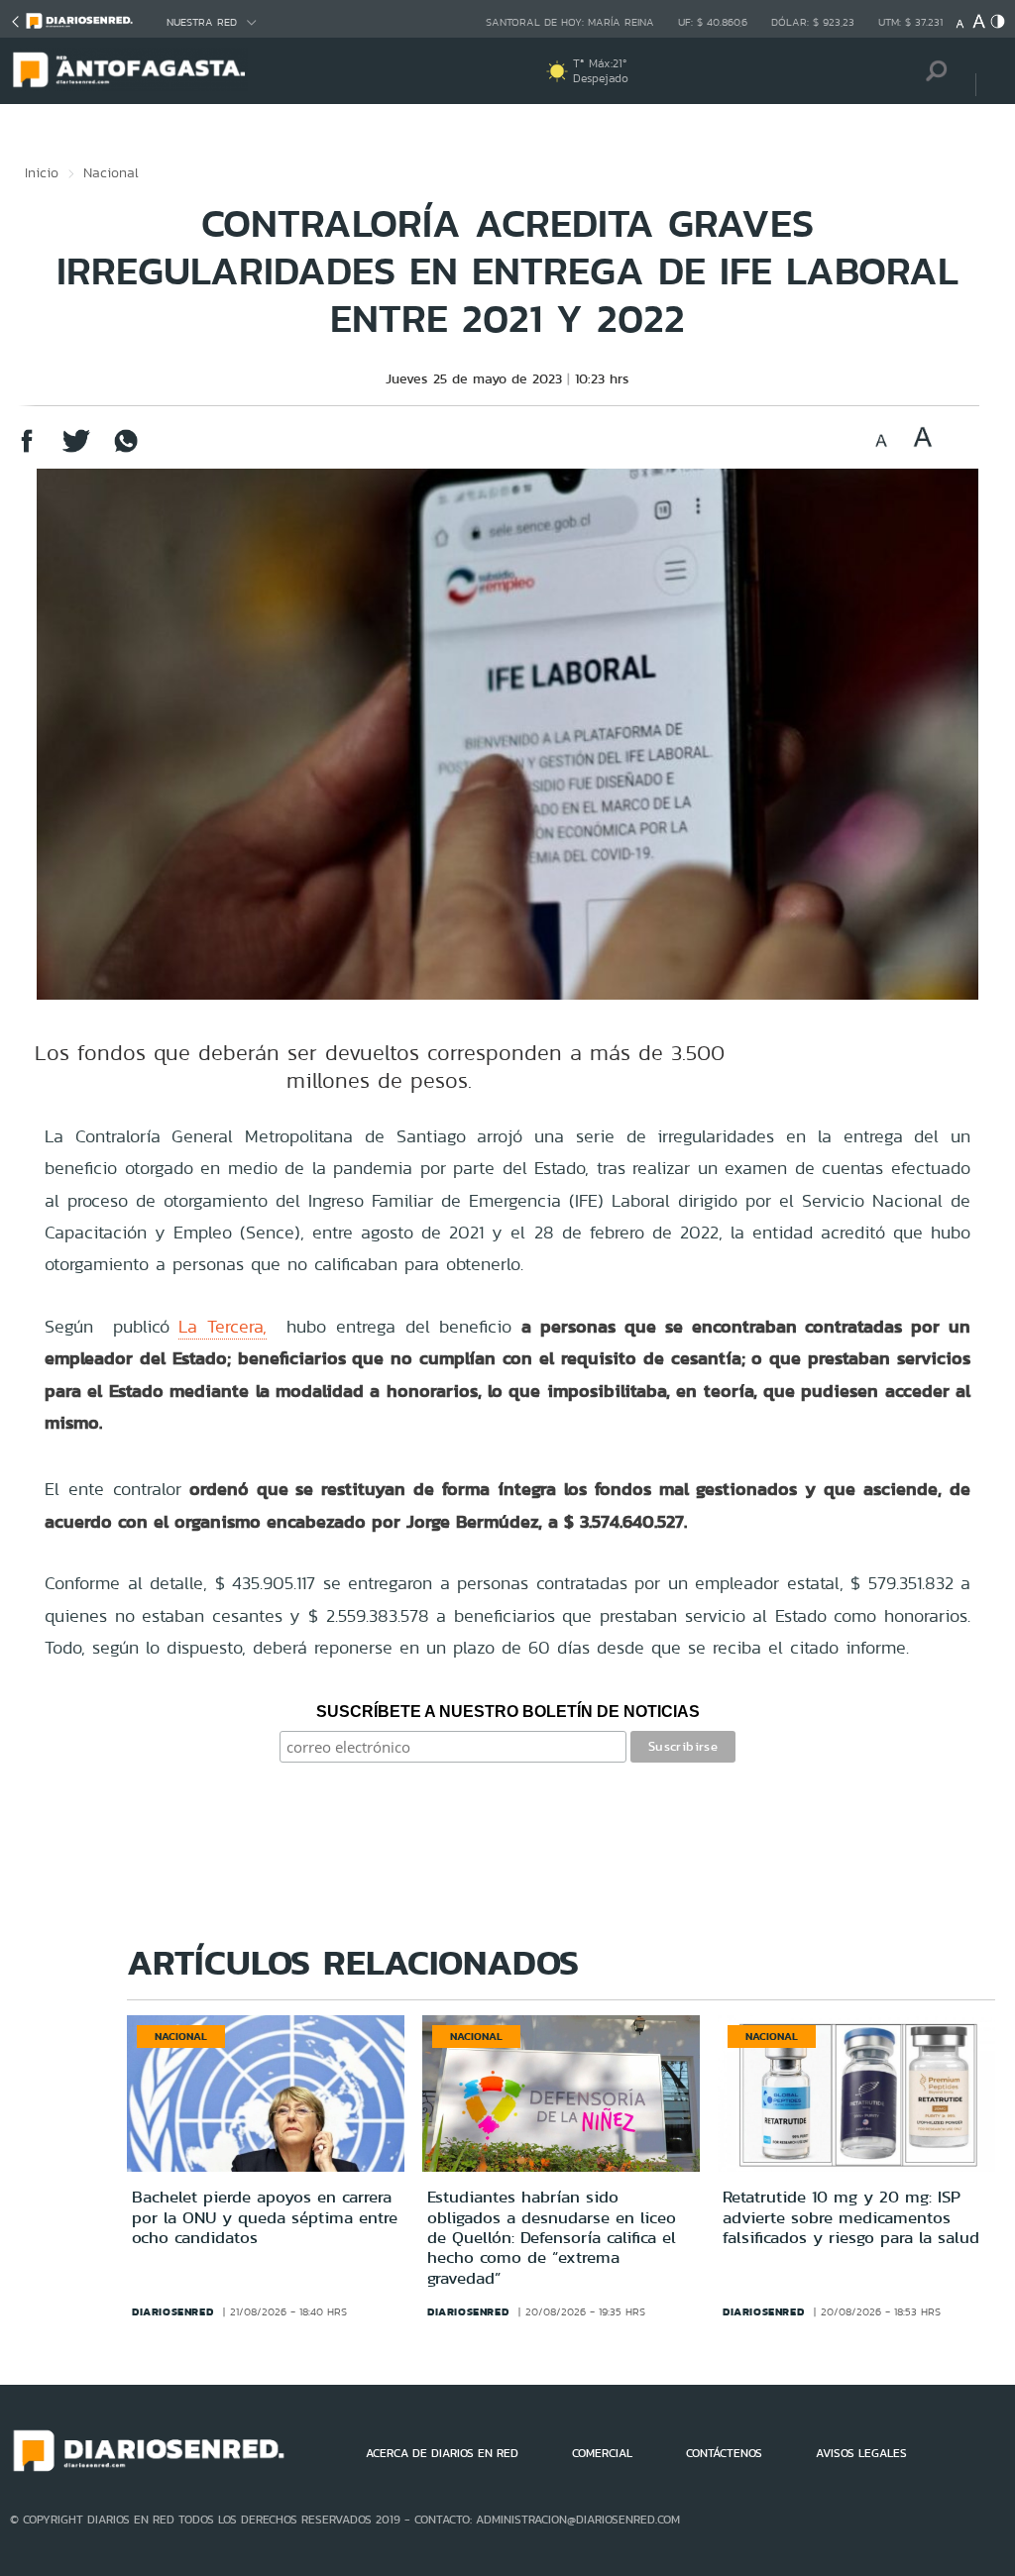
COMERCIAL (602, 2453)
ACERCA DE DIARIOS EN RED (442, 2453)
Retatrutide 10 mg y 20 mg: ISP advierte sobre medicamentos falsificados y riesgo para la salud (851, 2217)
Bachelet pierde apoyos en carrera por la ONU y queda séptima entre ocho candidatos (265, 2217)
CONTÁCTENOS (724, 2453)
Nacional (111, 172)
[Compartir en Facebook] (27, 450)
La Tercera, (223, 1326)
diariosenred (172, 2311)
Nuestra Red (202, 22)
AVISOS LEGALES (861, 2453)
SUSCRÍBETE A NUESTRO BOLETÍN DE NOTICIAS (508, 1712)
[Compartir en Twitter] (76, 450)
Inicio (42, 172)
